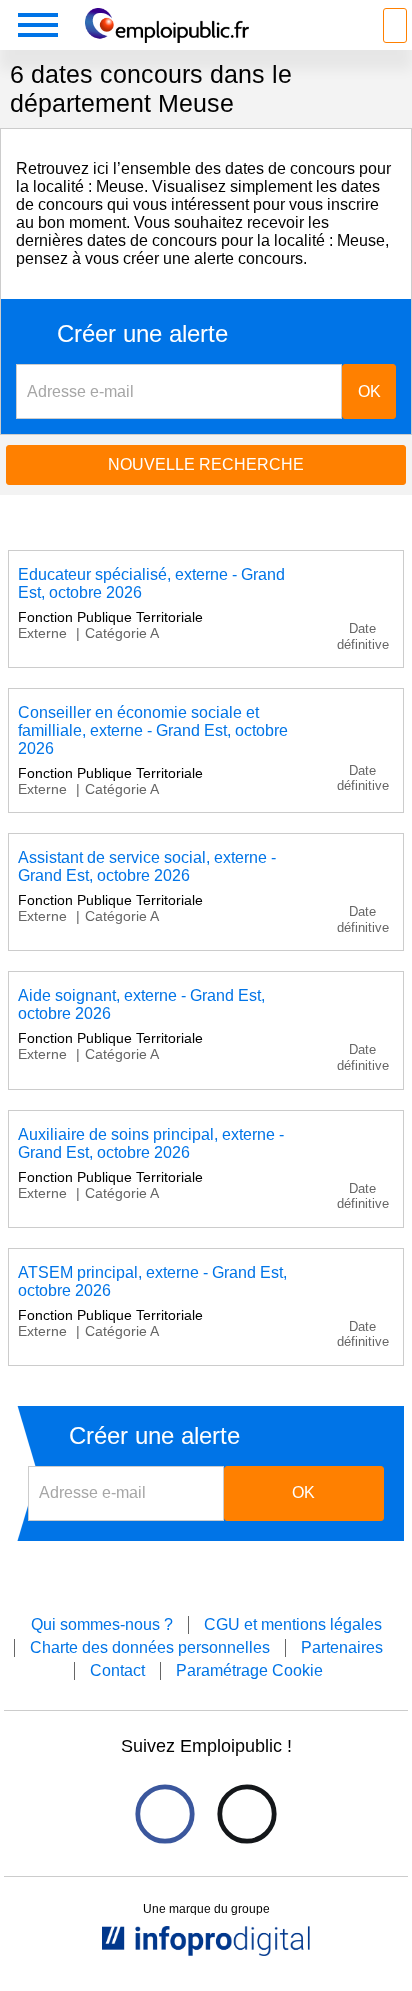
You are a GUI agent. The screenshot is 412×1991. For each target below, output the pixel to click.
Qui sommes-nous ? (102, 1624)
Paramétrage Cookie (249, 1670)
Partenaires (342, 1647)
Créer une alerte (142, 334)
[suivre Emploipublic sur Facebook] (164, 1813)
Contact (117, 1670)
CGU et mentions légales (293, 1624)
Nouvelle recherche (206, 464)
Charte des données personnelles (150, 1647)
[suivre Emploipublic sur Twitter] (246, 1813)
